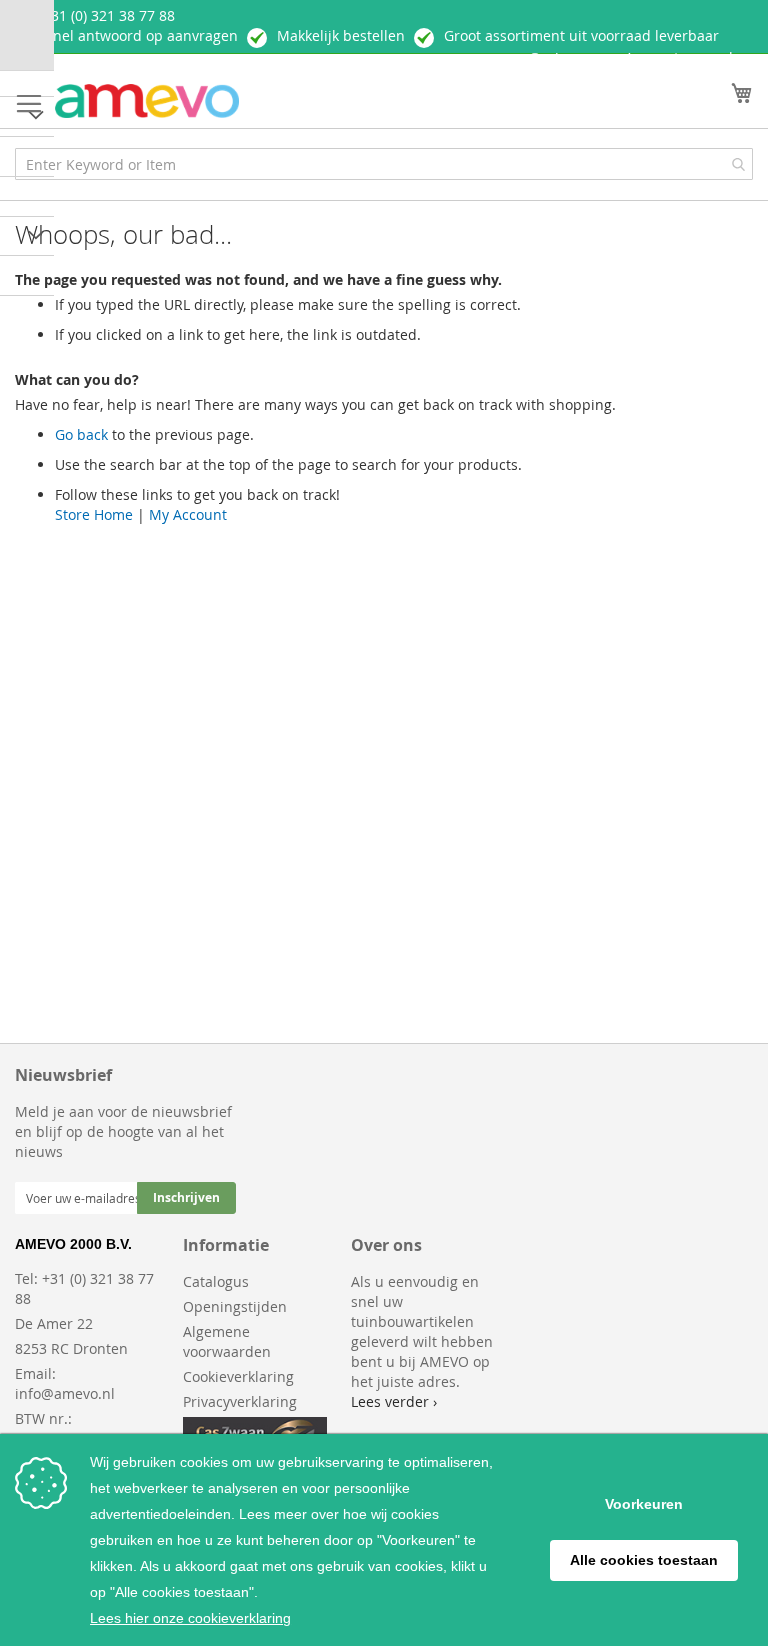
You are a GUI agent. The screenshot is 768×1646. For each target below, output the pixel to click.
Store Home (94, 514)
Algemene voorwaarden (227, 1341)
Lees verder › (394, 1401)
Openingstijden (235, 1306)
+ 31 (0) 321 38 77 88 (107, 15)
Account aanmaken (689, 57)
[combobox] (384, 164)
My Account (188, 514)
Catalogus (216, 1281)
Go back (81, 434)
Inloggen (571, 58)
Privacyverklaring (240, 1401)
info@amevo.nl (65, 1393)
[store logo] (147, 101)
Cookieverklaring (238, 1376)
